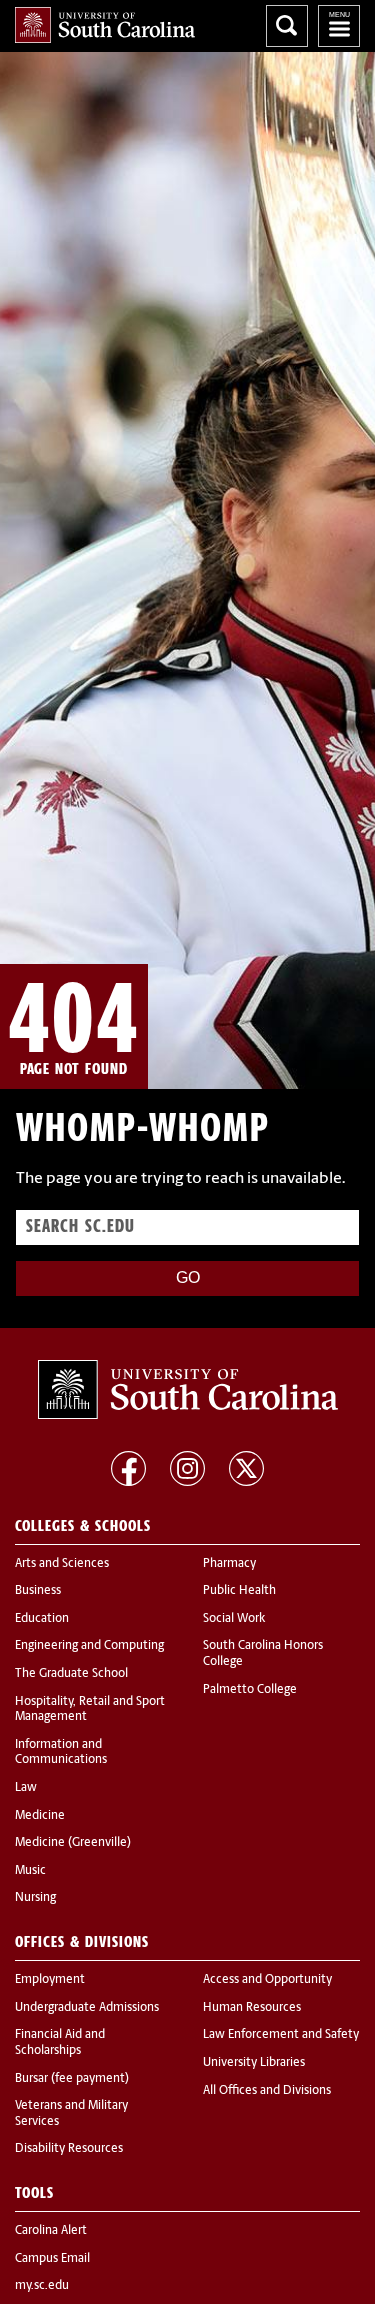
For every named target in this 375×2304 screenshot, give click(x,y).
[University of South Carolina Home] (105, 25)
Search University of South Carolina (287, 26)
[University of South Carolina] (188, 1390)
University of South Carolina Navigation (339, 26)
